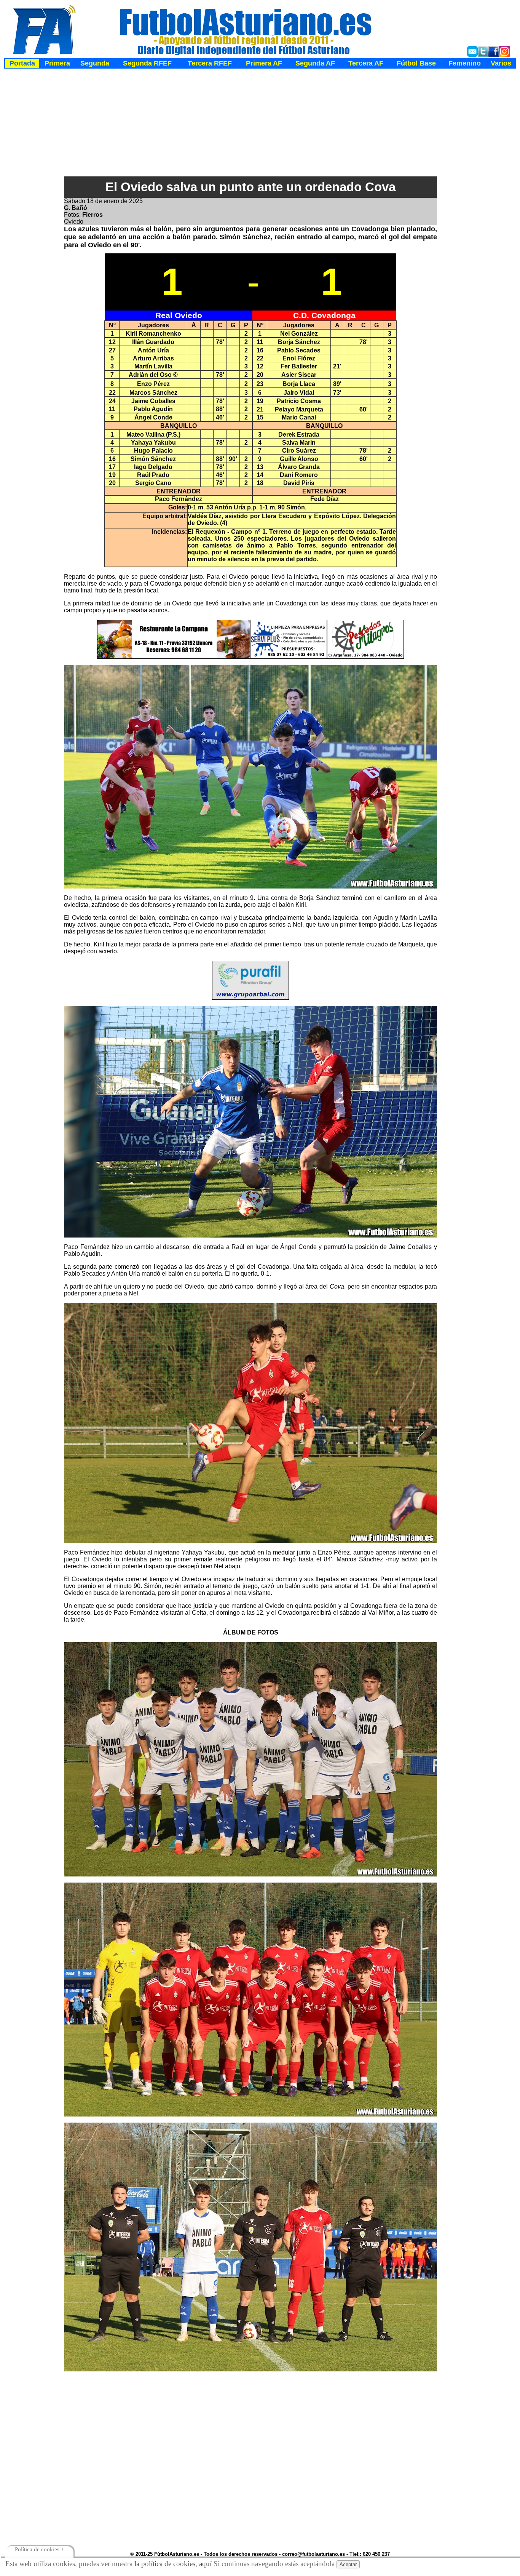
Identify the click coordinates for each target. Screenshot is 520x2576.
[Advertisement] (261, 123)
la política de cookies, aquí (173, 2564)
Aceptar (348, 2564)
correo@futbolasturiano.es (313, 2554)
